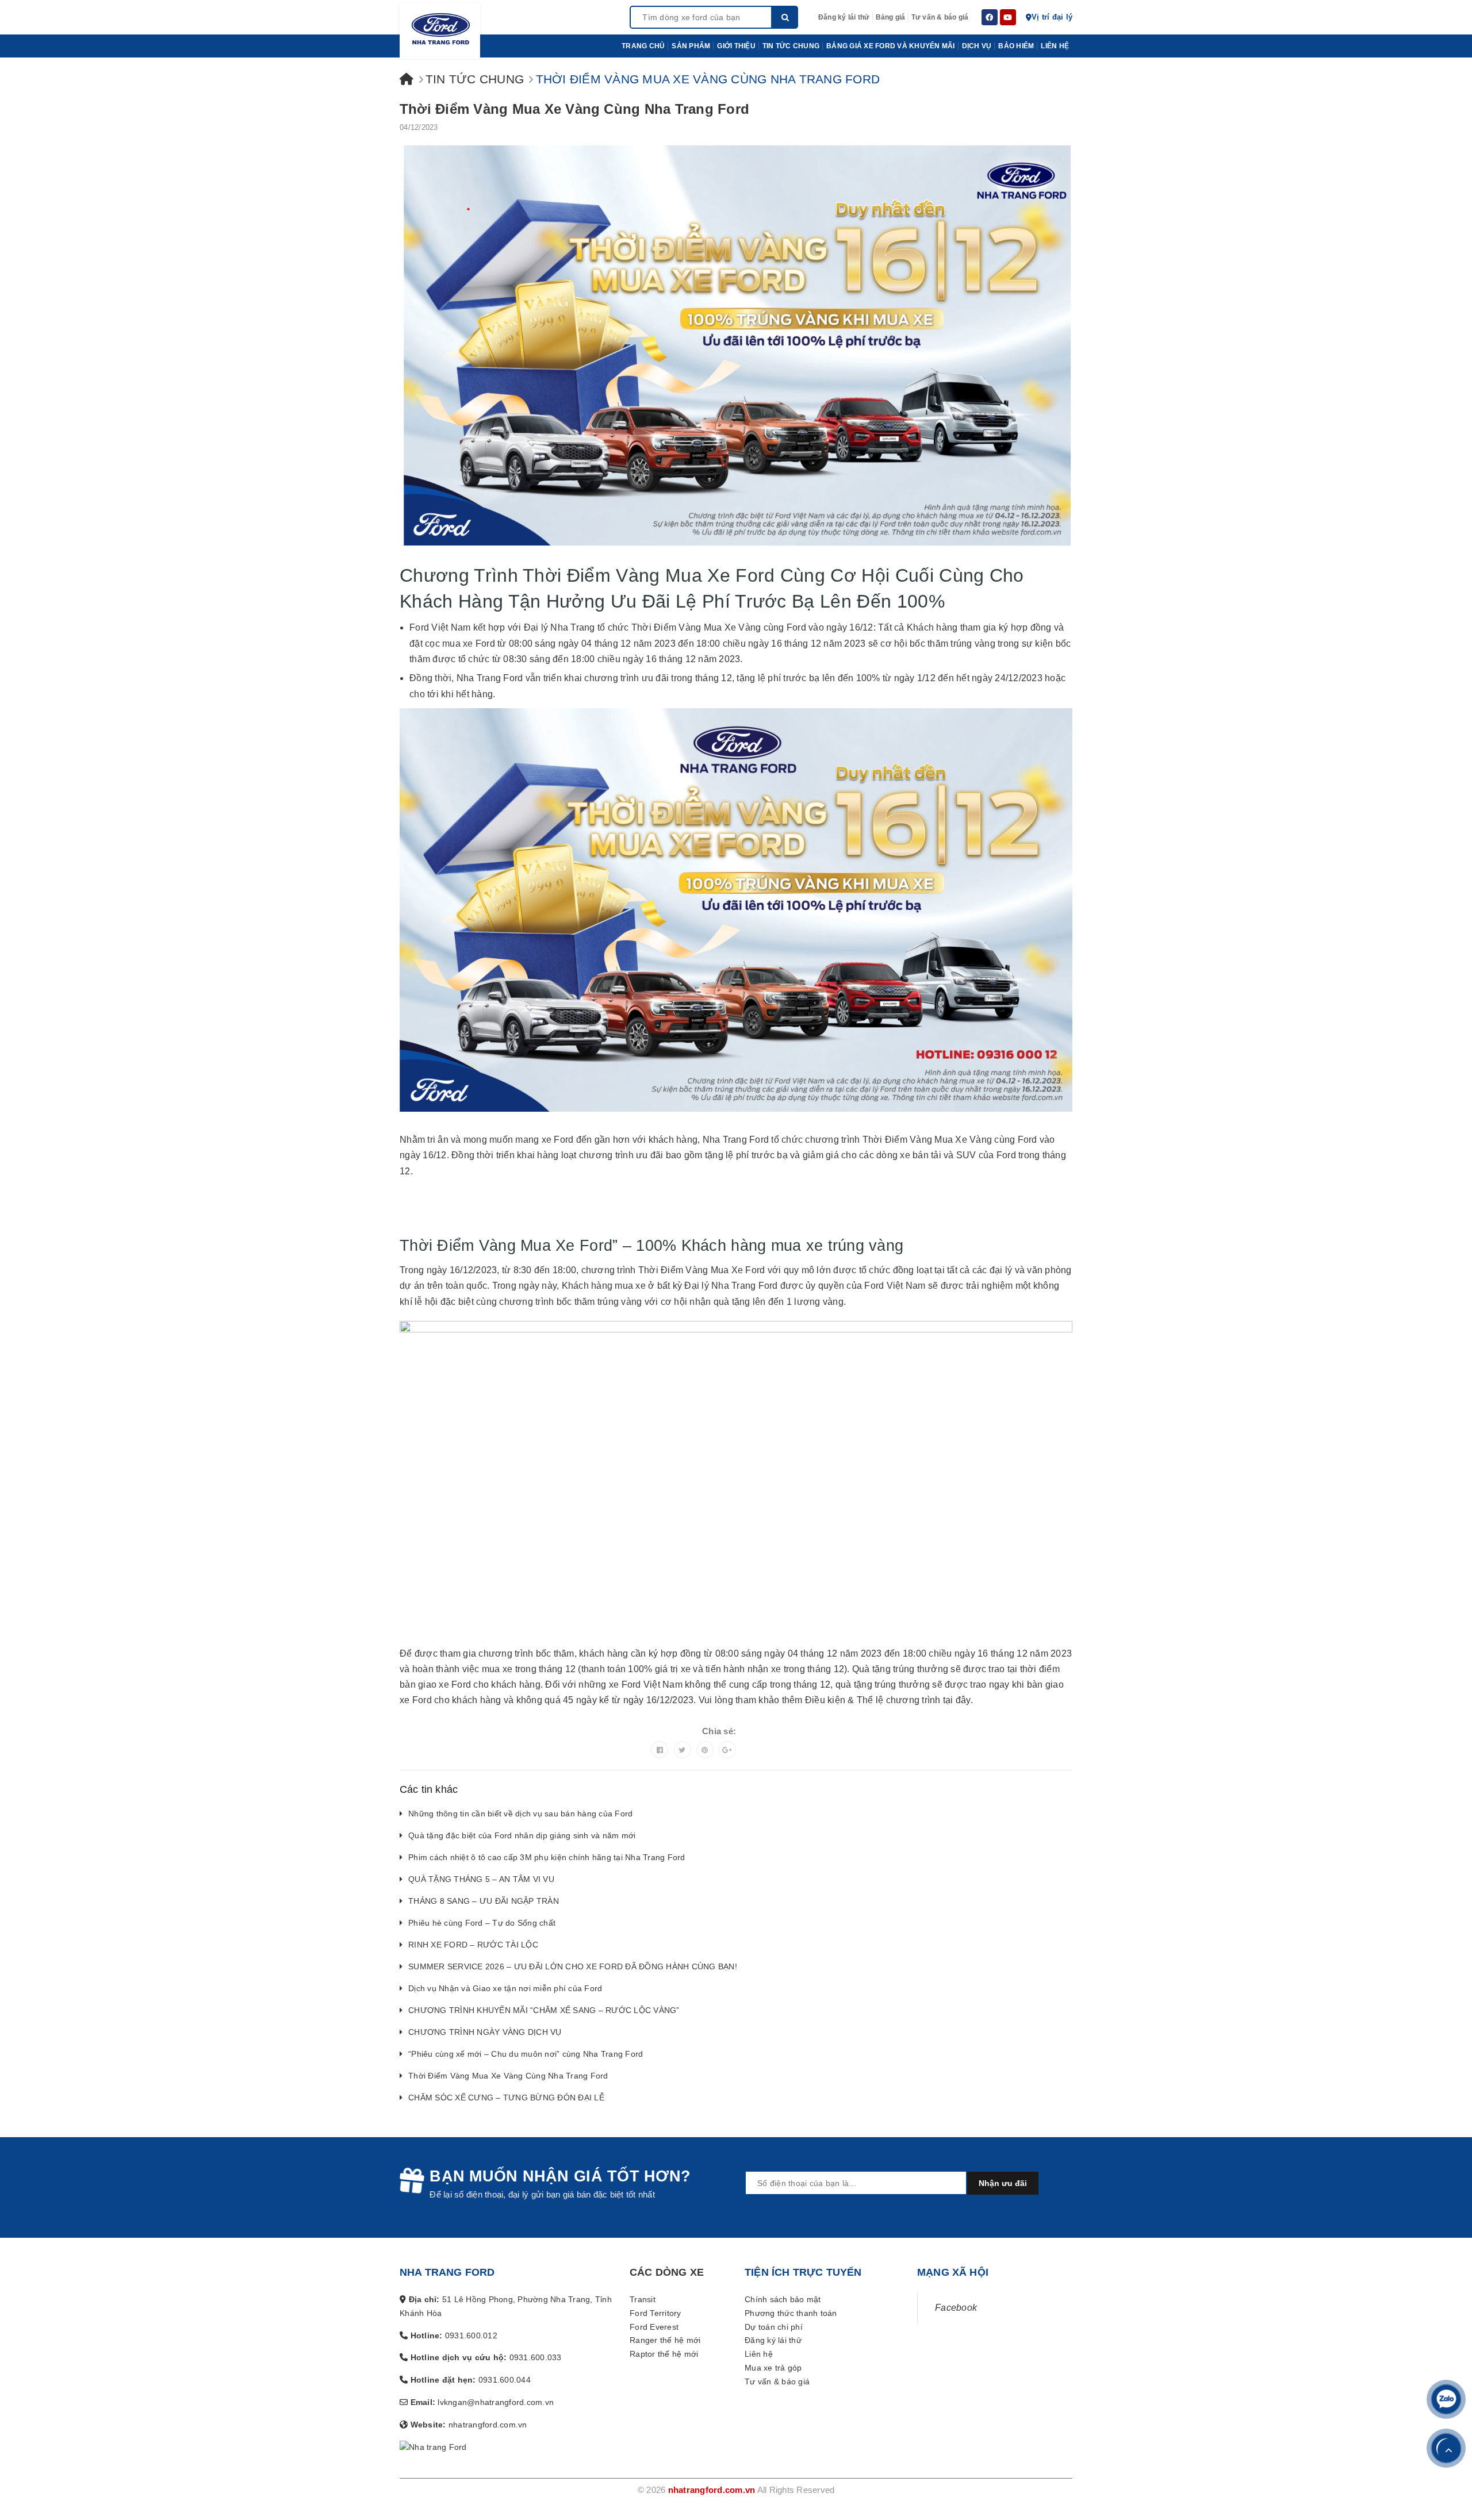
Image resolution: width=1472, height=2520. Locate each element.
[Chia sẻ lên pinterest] (705, 1750)
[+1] (727, 1750)
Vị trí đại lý (1052, 17)
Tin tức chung (475, 79)
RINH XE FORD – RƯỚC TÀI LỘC (473, 1945)
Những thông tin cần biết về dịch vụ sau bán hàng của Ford (520, 1814)
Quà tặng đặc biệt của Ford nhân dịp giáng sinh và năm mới (522, 1835)
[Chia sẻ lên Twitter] (683, 1750)
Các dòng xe (667, 2272)
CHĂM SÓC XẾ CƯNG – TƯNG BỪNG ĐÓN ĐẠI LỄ (506, 2098)
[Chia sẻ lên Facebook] (660, 1750)
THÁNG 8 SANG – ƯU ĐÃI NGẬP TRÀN (484, 1901)
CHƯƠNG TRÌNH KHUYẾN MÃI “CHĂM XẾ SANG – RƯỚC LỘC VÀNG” (544, 2010)
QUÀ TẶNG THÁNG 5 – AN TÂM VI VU (481, 1879)
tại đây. (958, 1700)
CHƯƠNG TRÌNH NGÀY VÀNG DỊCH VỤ (485, 2032)
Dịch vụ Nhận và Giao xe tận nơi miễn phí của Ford (505, 1988)
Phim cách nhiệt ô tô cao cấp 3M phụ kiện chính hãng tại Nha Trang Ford (547, 1857)
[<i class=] (407, 79)
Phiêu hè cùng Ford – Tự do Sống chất (482, 1923)
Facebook (956, 2308)
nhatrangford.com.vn (712, 2490)
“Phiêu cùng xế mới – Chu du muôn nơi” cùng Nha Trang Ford (526, 2054)
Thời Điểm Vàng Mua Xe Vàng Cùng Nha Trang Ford (574, 109)
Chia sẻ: (719, 1731)
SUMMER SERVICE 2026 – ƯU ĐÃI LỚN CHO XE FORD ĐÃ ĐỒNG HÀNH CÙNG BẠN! (573, 1966)
